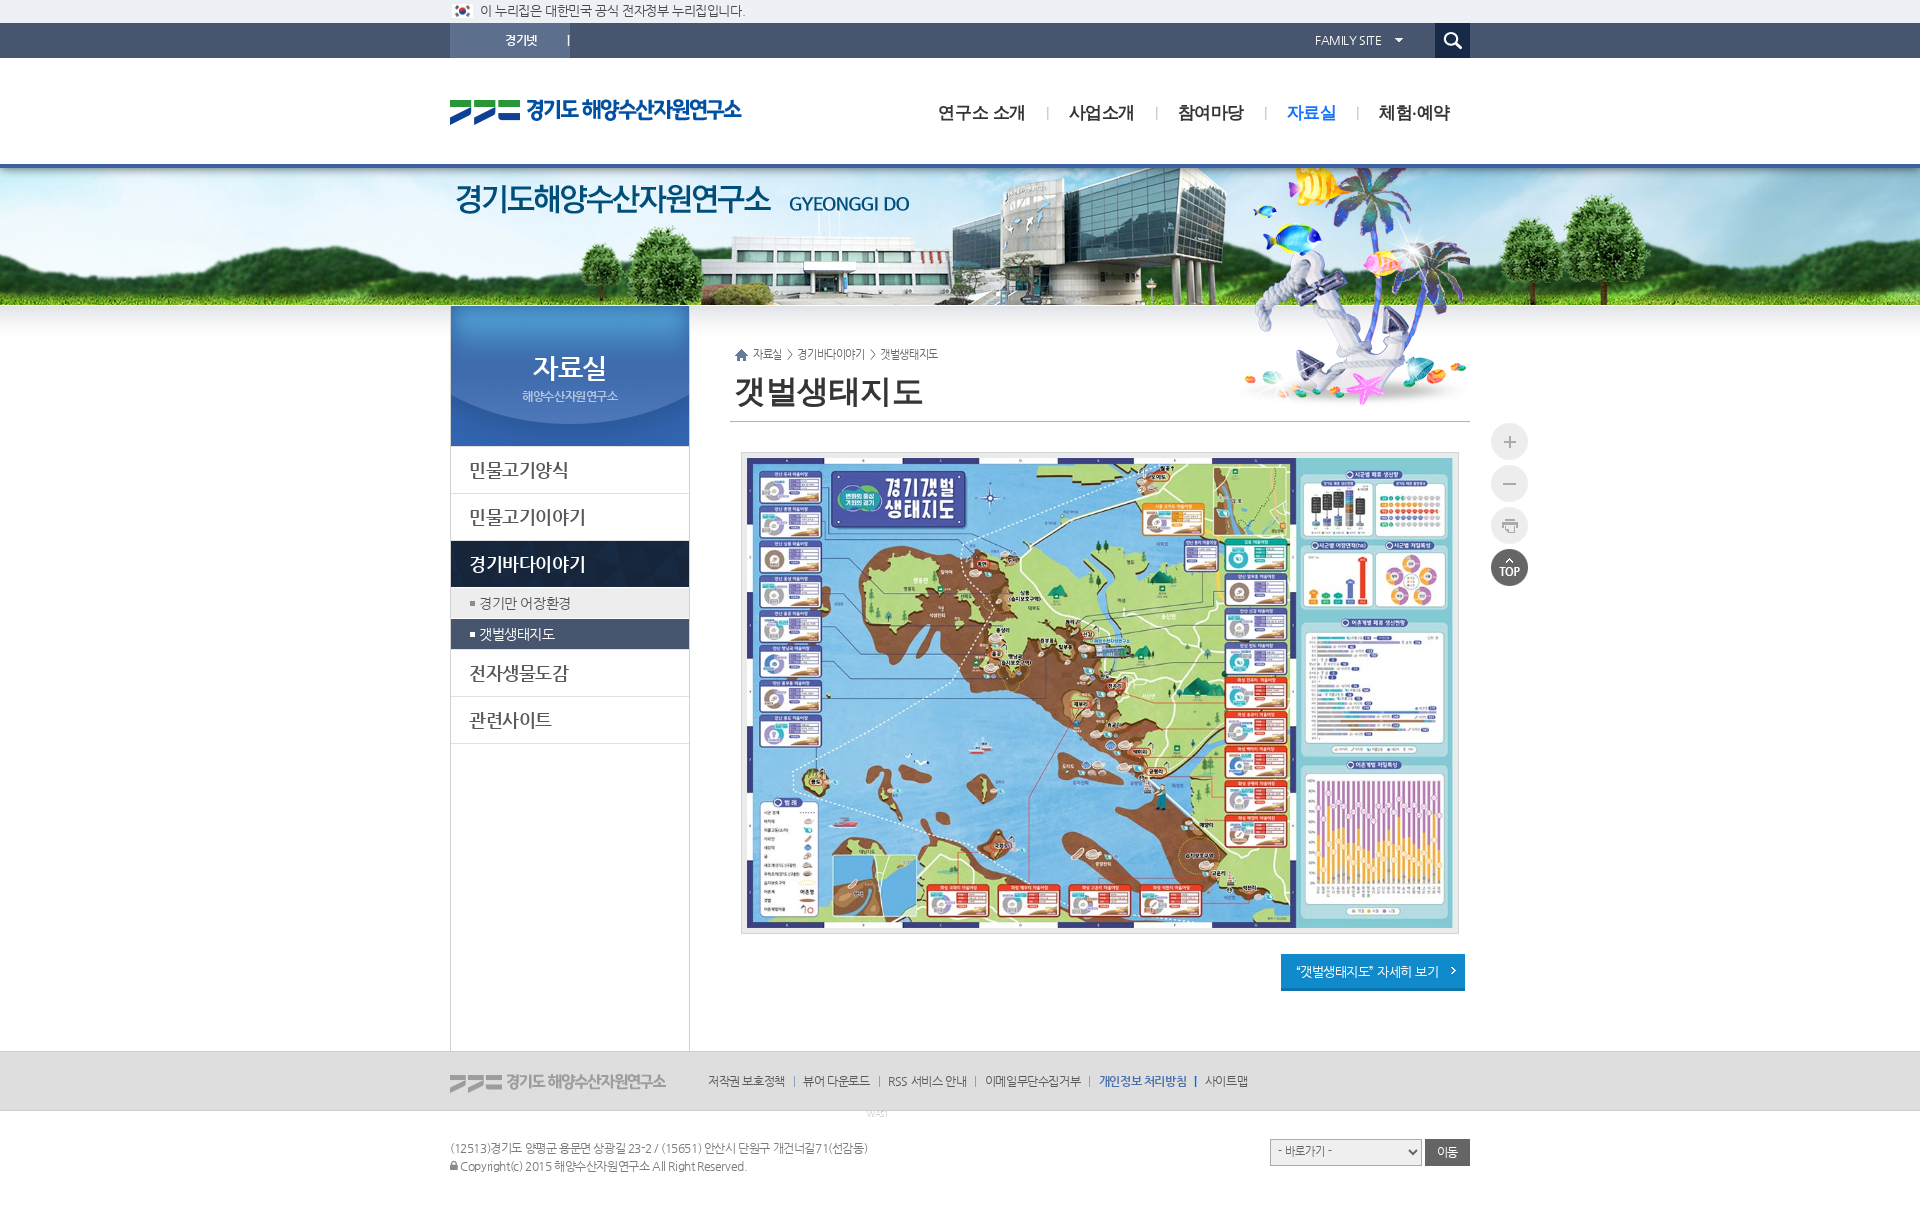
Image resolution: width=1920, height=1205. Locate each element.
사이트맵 (1226, 1081)
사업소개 (1102, 111)
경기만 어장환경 (525, 603)
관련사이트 (510, 719)
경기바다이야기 (527, 563)
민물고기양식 (519, 469)
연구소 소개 (982, 111)
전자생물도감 (519, 672)
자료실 (1312, 111)
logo (615, 111)
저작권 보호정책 (746, 1081)
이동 (1447, 1152)
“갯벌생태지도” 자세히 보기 (1367, 971)
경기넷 (521, 40)
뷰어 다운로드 (836, 1081)
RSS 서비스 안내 (927, 1081)
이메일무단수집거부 (1032, 1081)
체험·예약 (1414, 111)
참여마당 (1211, 111)
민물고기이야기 (527, 516)
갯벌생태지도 (517, 634)
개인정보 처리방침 (1142, 1081)
